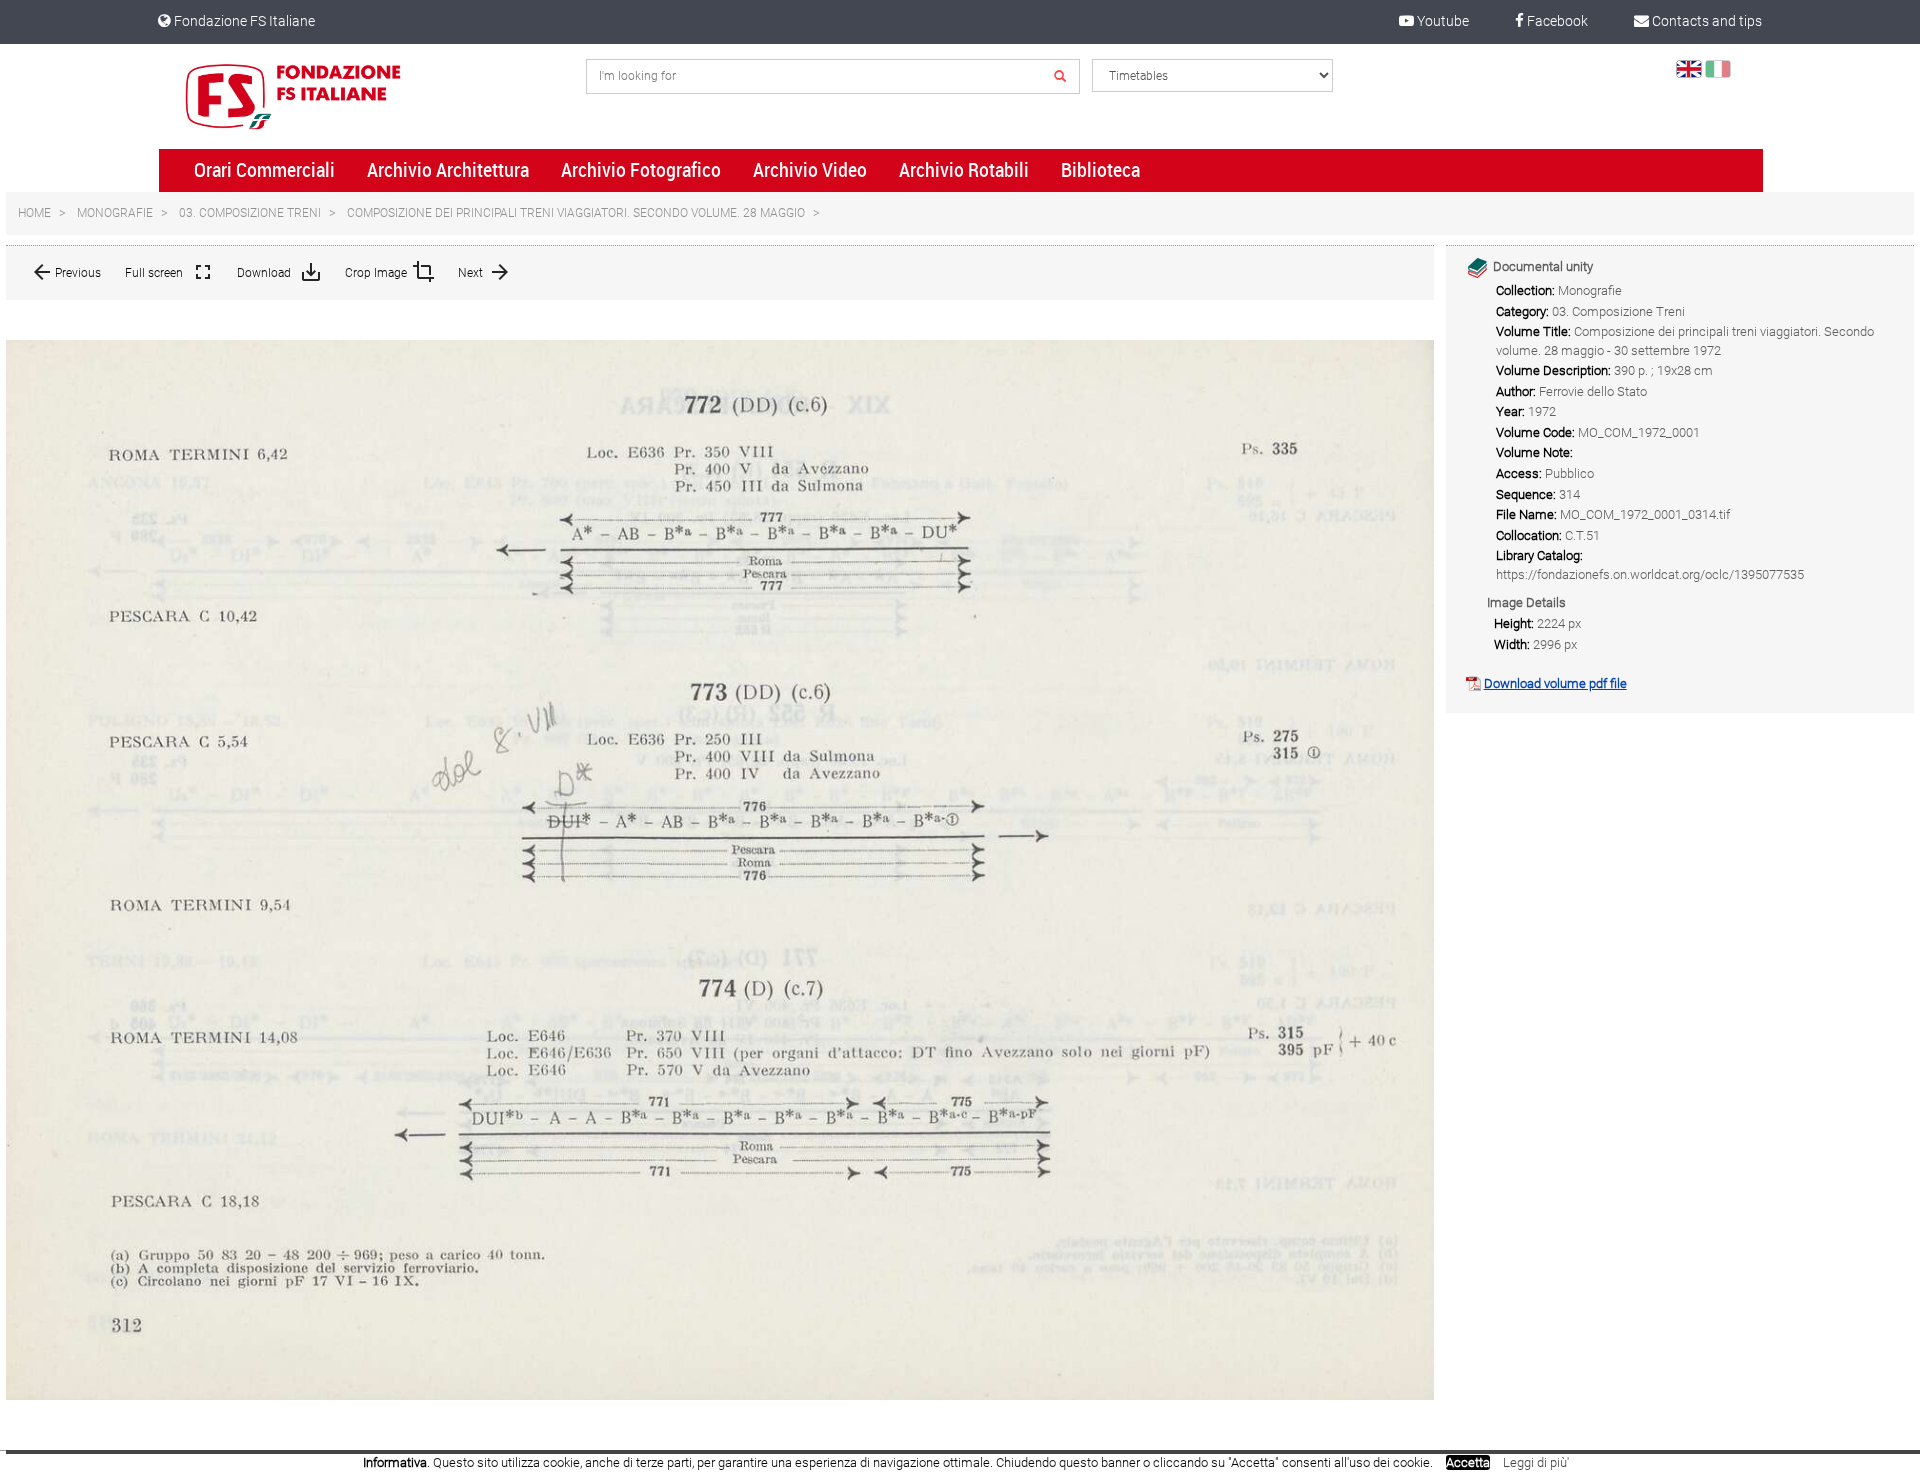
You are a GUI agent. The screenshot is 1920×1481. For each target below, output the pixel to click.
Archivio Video (810, 170)
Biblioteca (1100, 170)
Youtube (1441, 21)
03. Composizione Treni (250, 213)
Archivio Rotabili (964, 170)
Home (34, 213)
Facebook (1556, 21)
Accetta (1468, 1462)
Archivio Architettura (448, 170)
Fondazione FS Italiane (243, 21)
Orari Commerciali (264, 170)
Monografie (115, 213)
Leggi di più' (1536, 1462)
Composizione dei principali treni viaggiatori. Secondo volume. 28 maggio (576, 213)
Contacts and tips (1705, 21)
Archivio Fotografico (641, 170)
